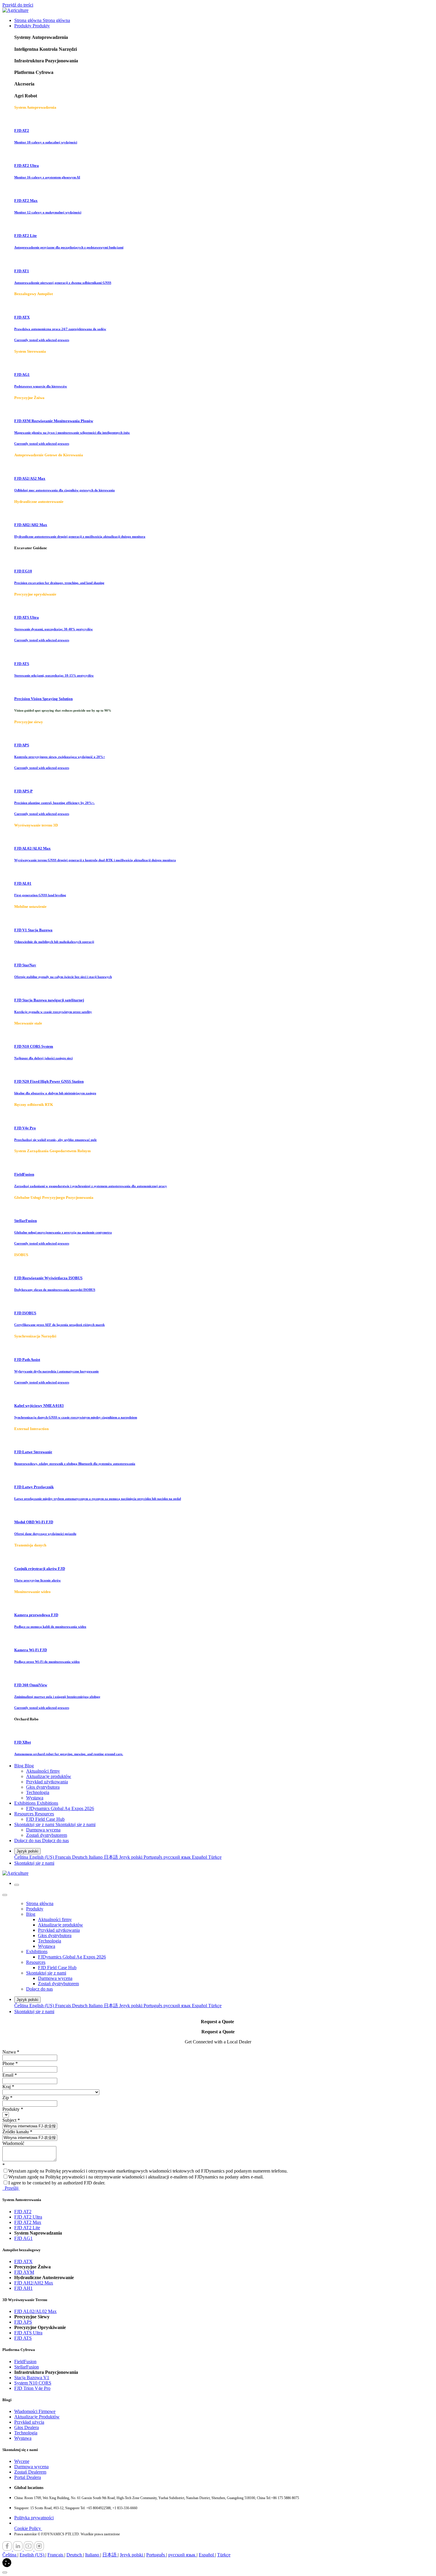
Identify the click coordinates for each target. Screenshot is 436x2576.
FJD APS (23, 2322)
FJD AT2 (23, 2212)
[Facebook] (8, 2549)
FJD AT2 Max (28, 2222)
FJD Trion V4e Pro (32, 2388)
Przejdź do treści (18, 5)
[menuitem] (42, 20)
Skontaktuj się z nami (34, 1863)
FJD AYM (24, 2272)
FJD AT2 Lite (27, 2228)
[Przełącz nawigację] (17, 1885)
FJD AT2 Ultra (28, 2217)
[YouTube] (29, 2549)
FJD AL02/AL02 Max (35, 2311)
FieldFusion (25, 2362)
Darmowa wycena (31, 2467)
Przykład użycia (29, 2422)
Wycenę (22, 2461)
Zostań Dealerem (30, 2472)
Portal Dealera (28, 2477)
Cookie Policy (28, 2528)
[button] (7, 2565)
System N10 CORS (33, 2383)
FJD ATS (23, 2338)
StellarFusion (27, 2367)
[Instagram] (39, 2549)
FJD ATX (23, 2261)
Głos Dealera (27, 2427)
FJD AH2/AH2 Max (34, 2283)
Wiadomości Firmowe (35, 2411)
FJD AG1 (23, 2238)
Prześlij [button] (11, 2188)
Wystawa (23, 2438)
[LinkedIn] (18, 2549)
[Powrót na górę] (5, 2572)
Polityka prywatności (34, 2518)
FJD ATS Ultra (28, 2333)
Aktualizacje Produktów (37, 2417)
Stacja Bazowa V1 (32, 2378)
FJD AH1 (23, 2288)
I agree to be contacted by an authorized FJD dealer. (57, 2183)
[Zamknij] (5, 1895)
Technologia (26, 2433)
